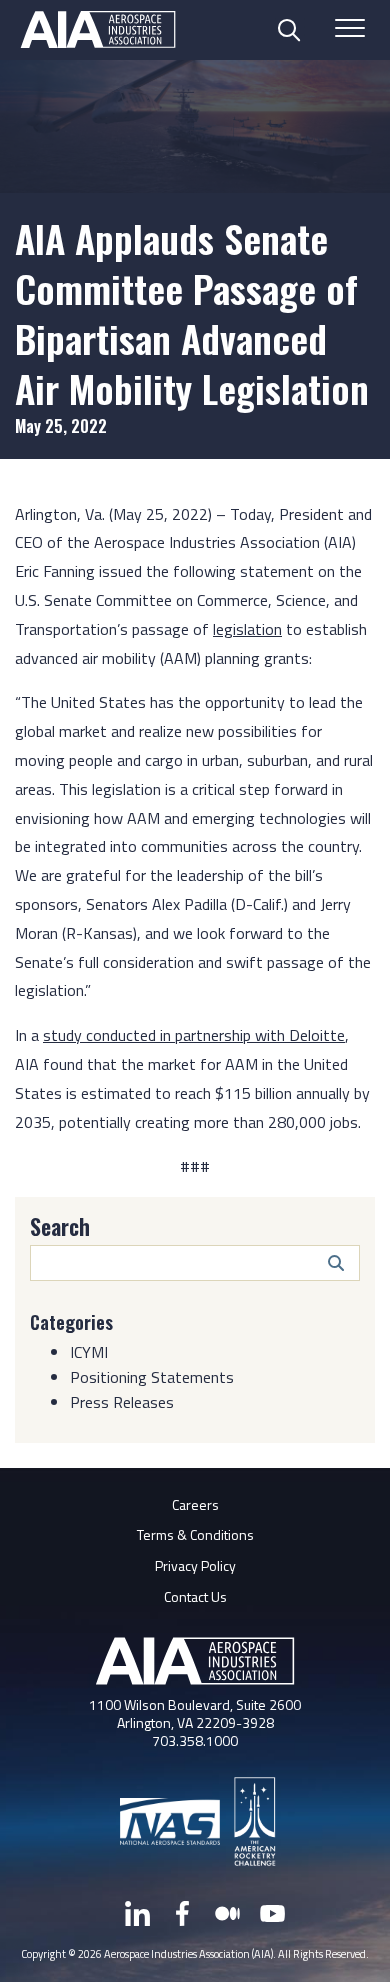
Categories (71, 1322)
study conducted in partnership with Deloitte (194, 1035)
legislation (247, 629)
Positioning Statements (152, 1377)
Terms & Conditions (195, 1534)
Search (60, 1226)
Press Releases (122, 1402)
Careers (195, 1504)
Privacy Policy (195, 1565)
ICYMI (89, 1352)
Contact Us (195, 1596)
